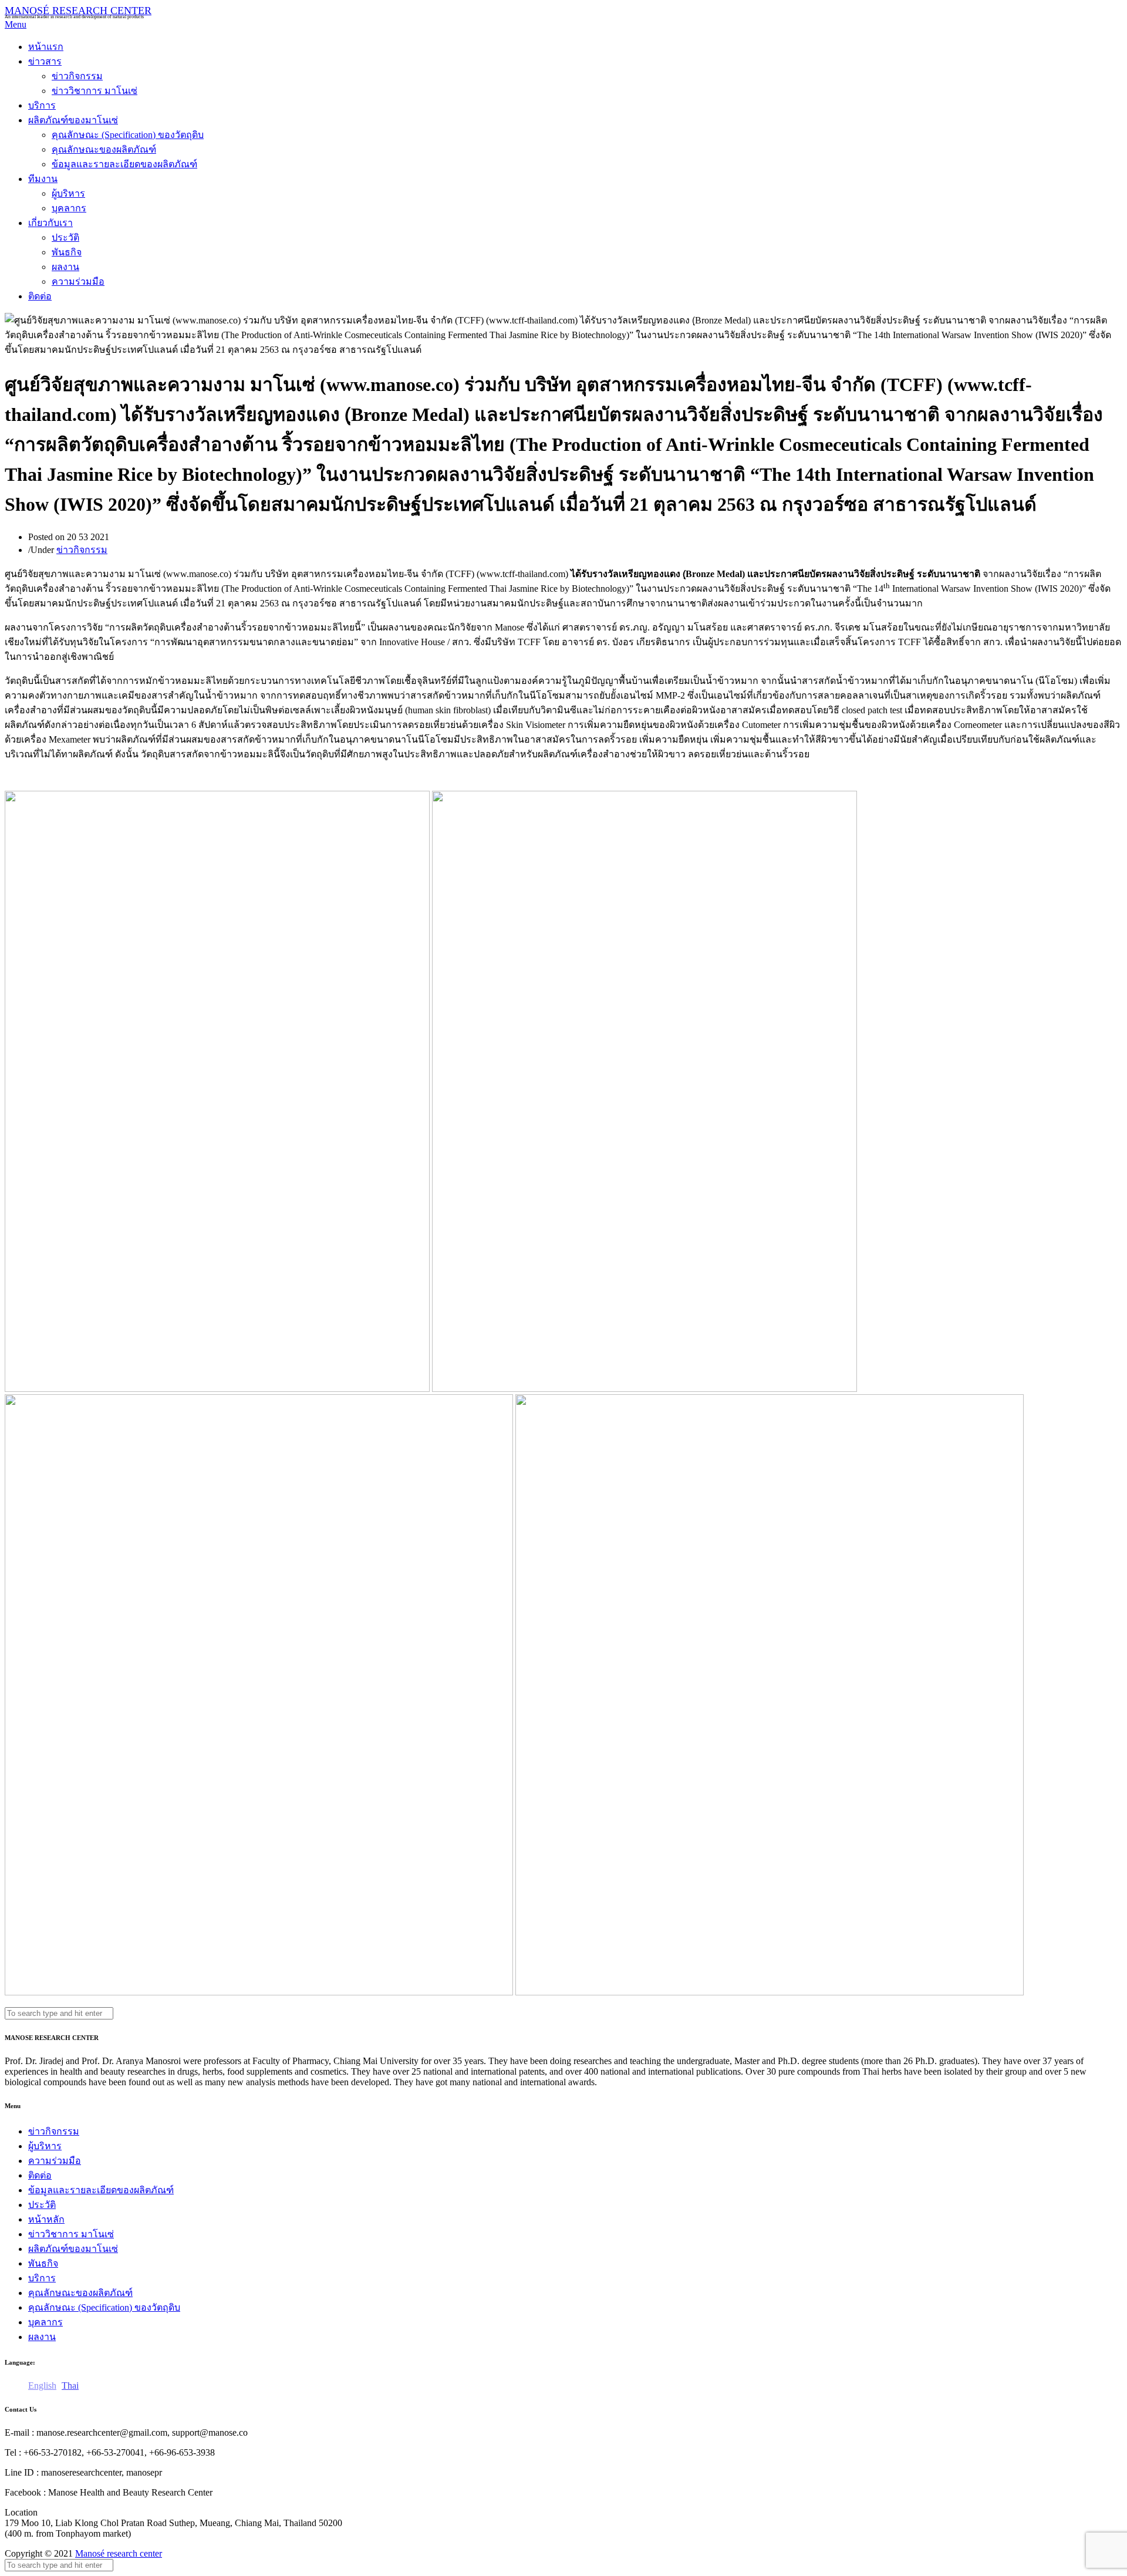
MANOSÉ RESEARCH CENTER (78, 11)
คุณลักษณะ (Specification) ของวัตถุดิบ (128, 135)
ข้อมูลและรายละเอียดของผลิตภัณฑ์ (124, 164)
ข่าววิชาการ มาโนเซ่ (95, 91)
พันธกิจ (67, 252)
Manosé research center (119, 2553)
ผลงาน (65, 267)
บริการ (42, 105)
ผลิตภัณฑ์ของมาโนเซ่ (73, 120)
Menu (16, 24)
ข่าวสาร (45, 61)
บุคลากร (69, 208)
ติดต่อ (40, 296)
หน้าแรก (46, 47)
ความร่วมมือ (78, 281)
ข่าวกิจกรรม (77, 76)
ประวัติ (65, 237)
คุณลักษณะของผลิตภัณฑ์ (104, 149)
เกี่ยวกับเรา (50, 223)
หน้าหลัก (46, 2219)
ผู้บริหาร (68, 193)
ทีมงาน (43, 179)
